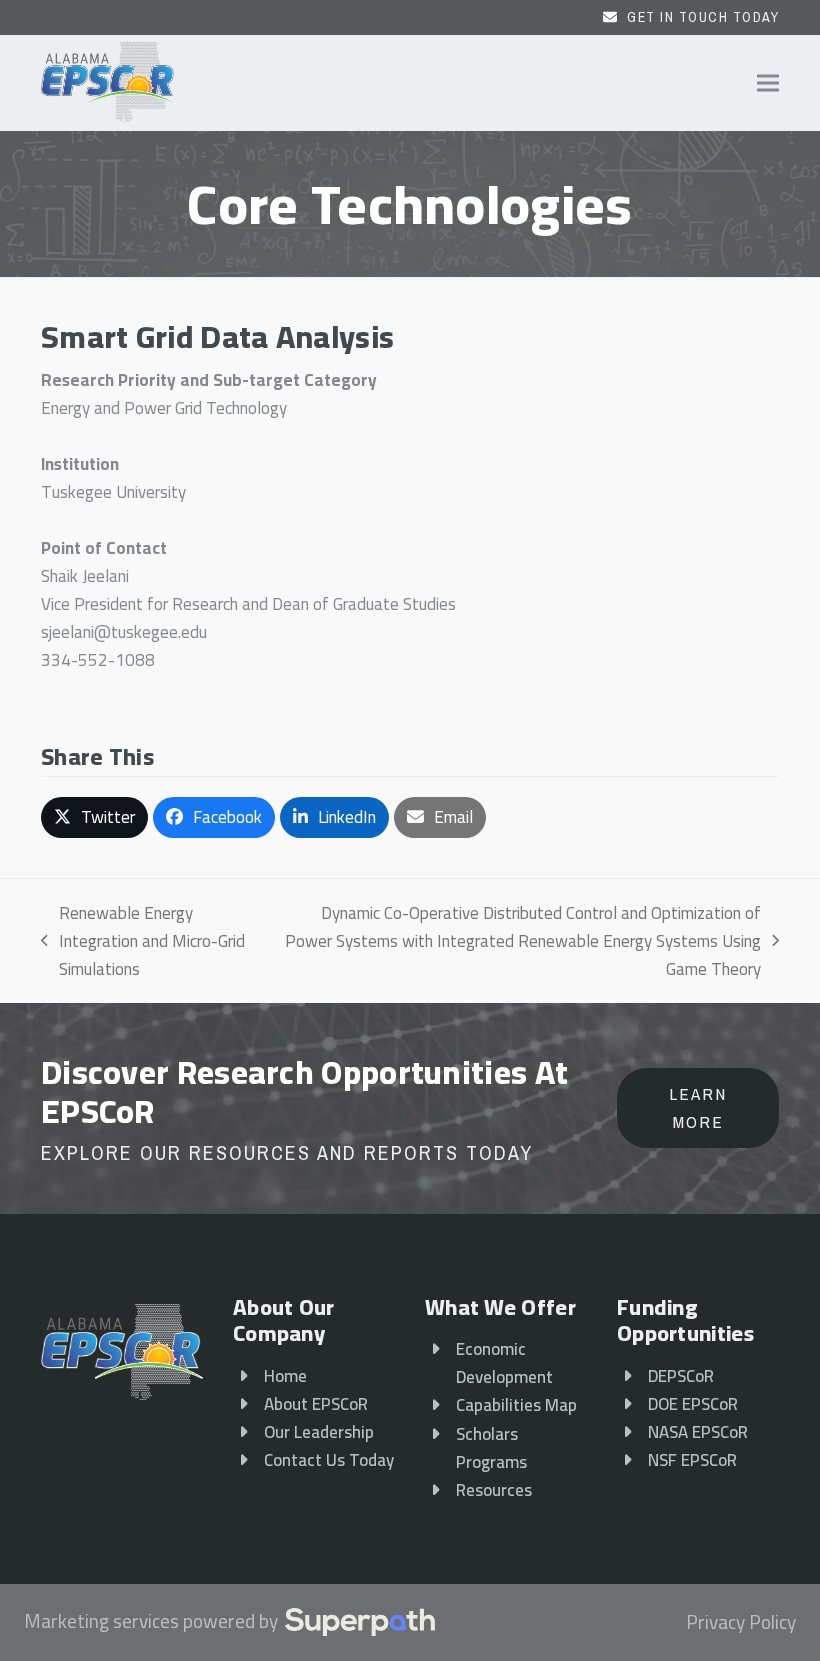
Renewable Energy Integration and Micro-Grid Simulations (143, 941)
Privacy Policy (741, 1623)
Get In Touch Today (703, 17)
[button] (768, 83)
